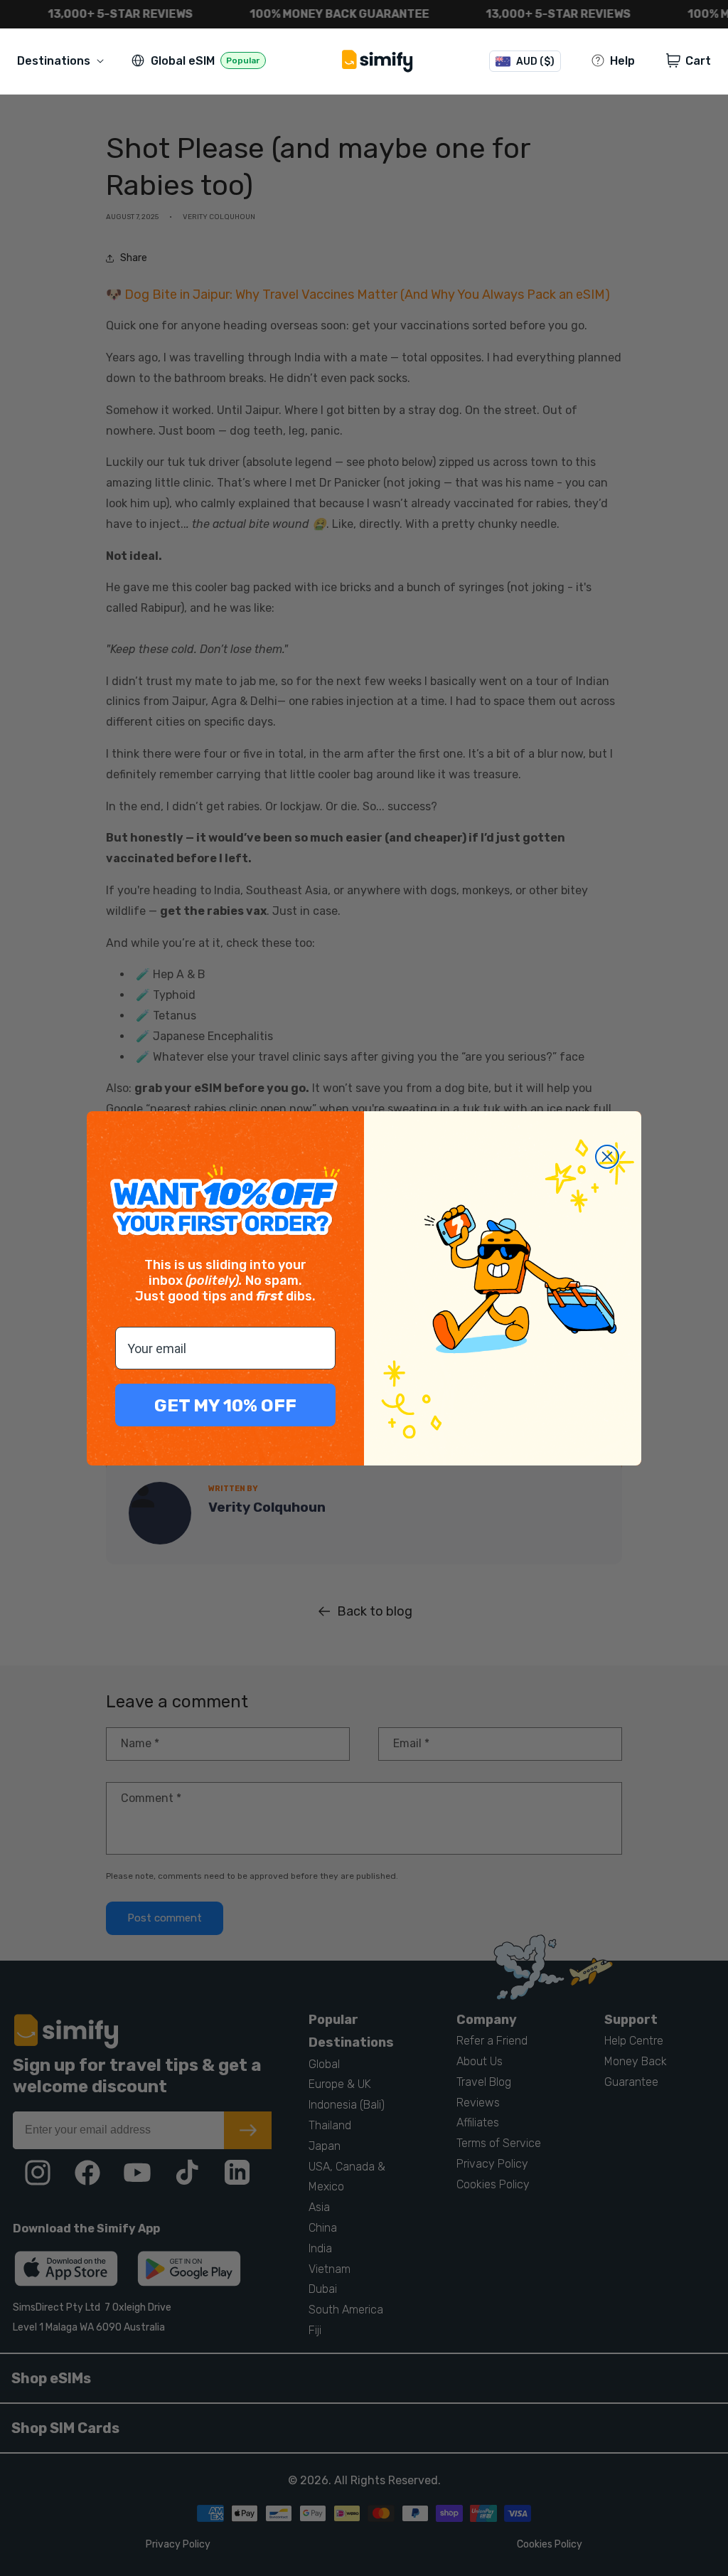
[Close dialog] (607, 1157)
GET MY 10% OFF (225, 1405)
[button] (63, 61)
